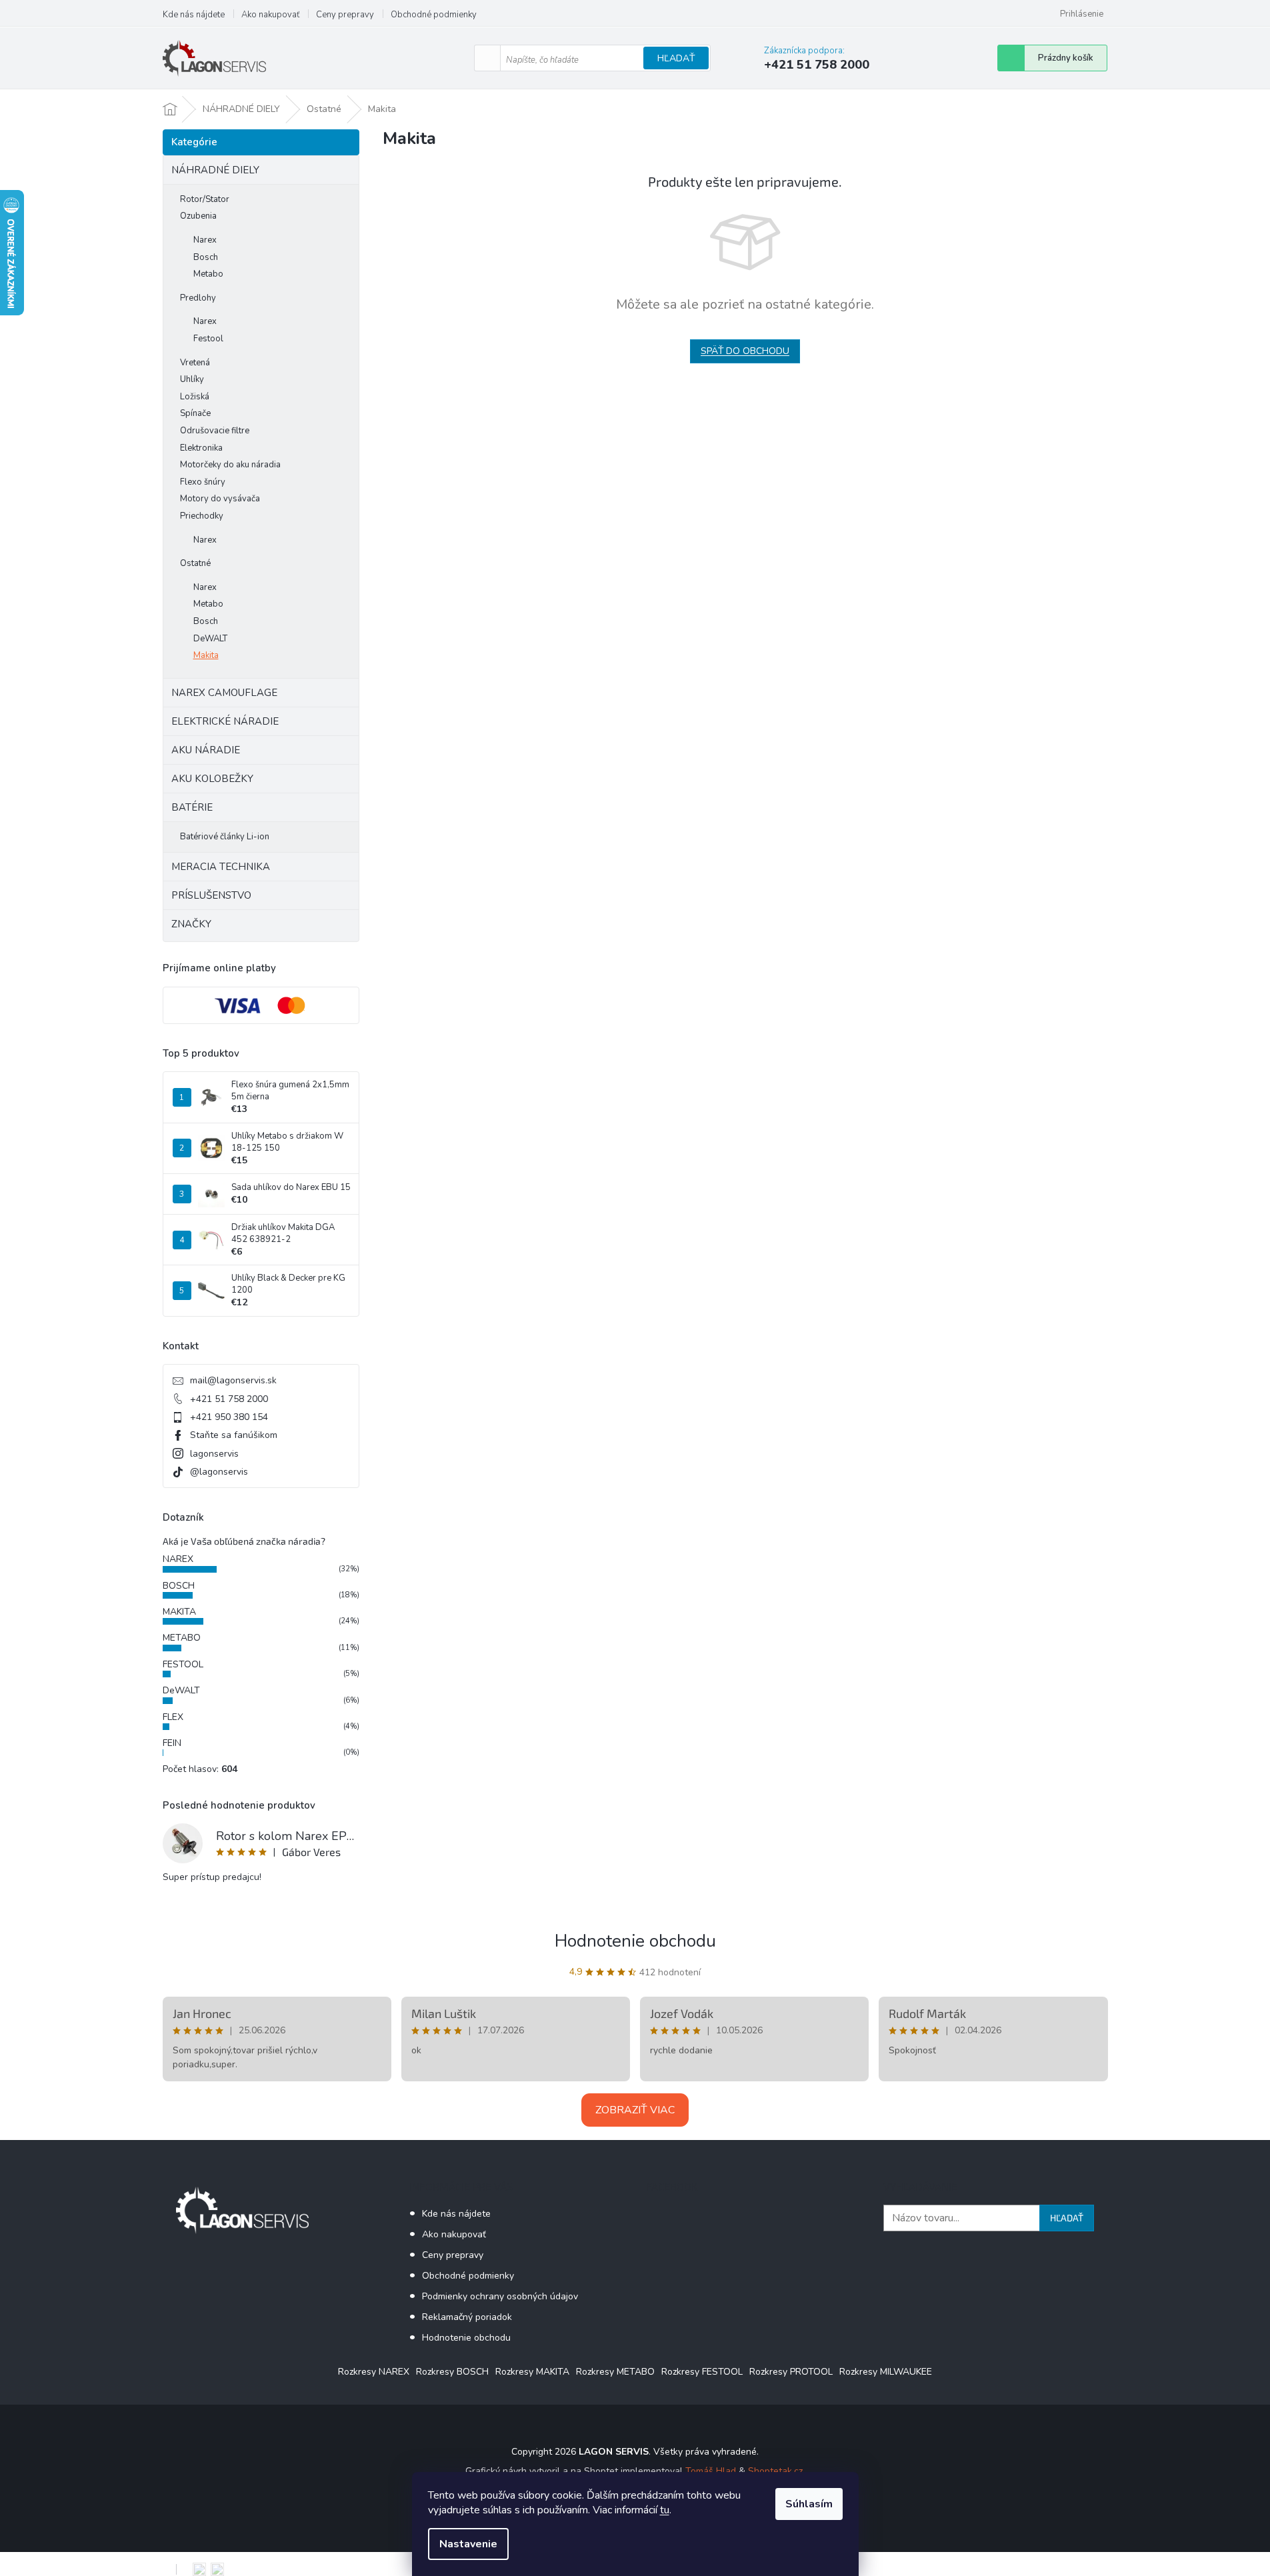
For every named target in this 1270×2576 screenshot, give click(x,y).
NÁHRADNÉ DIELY (215, 170)
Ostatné (195, 563)
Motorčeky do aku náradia (230, 465)
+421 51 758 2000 (229, 1399)
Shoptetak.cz (775, 2471)
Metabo (208, 274)
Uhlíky (192, 379)
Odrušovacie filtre (215, 431)
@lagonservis (219, 1472)
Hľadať (676, 58)
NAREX (178, 1559)
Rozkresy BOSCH (452, 2372)
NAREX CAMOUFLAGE (224, 693)
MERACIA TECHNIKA (221, 867)
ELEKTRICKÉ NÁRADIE (225, 721)
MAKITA (179, 1612)
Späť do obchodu (745, 351)
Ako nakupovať (270, 15)
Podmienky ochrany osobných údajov (500, 2296)
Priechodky (202, 516)
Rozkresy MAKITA (532, 2372)
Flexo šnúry (203, 482)
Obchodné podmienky (434, 15)
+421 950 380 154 (229, 1417)
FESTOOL (183, 1664)
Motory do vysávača (220, 499)
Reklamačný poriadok (467, 2317)
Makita (206, 655)
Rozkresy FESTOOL (702, 2372)
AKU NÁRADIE (206, 750)
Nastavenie (468, 2544)
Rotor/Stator (205, 199)
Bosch (206, 257)
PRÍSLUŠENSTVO (211, 895)
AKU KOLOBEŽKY (212, 779)
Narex (205, 240)
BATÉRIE (192, 807)
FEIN (172, 1743)
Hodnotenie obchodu (635, 1941)
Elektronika (201, 448)
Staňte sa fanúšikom (234, 1435)
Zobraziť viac (635, 2110)
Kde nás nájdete (194, 15)
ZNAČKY (191, 924)
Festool (208, 339)
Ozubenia (198, 216)
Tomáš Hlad (711, 2471)
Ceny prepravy (345, 15)
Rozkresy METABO (615, 2372)
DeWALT (210, 639)
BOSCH (179, 1586)
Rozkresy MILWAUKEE (886, 2372)
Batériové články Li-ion (225, 837)
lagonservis (214, 1454)
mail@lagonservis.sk (233, 1380)
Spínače (195, 413)
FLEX (173, 1717)
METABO (182, 1638)
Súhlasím (809, 2504)
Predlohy (198, 298)
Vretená (195, 363)
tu (665, 2510)
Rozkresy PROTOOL (791, 2372)
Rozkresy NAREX (374, 2372)
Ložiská (195, 397)
